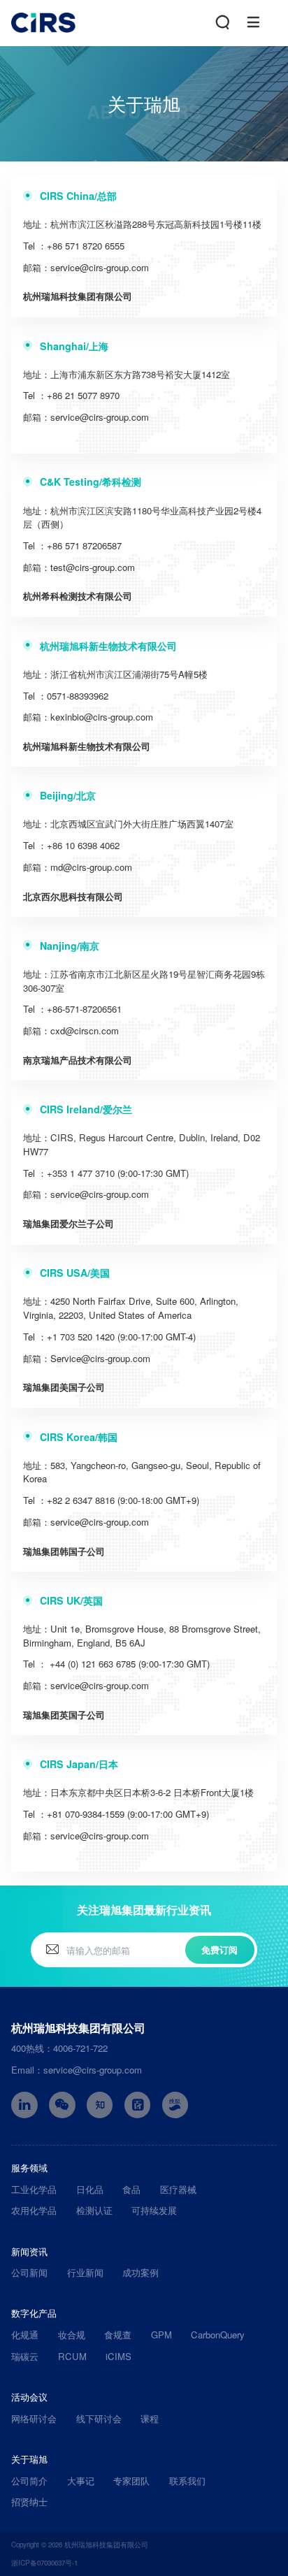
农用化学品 (34, 2210)
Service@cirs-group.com (100, 1358)
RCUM (72, 2356)
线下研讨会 (99, 2418)
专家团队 (131, 2481)
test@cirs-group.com (93, 567)
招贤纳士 (29, 2502)
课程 (150, 2418)
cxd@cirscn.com (85, 1030)
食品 (131, 2189)
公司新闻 (29, 2272)
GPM (161, 2335)
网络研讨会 (34, 2418)
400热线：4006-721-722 (59, 2048)
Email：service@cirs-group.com (77, 2070)
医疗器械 (178, 2189)
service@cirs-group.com (100, 267)
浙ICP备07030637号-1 (44, 2563)
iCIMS (118, 2356)
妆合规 (72, 2335)
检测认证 (94, 2210)
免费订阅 (219, 1949)
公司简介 (29, 2481)
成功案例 (141, 2272)
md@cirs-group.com (91, 867)
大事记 (81, 2481)
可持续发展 (154, 2210)
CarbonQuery (218, 2335)
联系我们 (187, 2481)
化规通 (25, 2335)
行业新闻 (85, 2272)
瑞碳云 (25, 2356)
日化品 (90, 2189)
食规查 (118, 2335)
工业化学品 (34, 2189)
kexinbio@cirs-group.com (102, 717)
